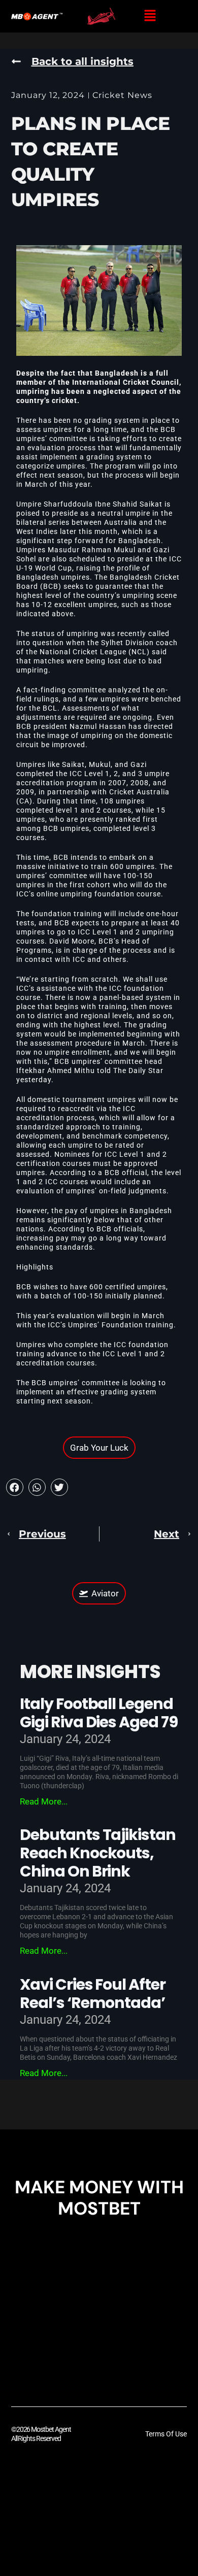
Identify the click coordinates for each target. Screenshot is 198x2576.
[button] (150, 16)
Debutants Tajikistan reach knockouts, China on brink (98, 1853)
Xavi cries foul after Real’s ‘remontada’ (93, 1994)
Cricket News (122, 95)
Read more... (44, 1801)
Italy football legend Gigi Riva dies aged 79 (99, 1713)
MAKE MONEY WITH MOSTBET (99, 2198)
